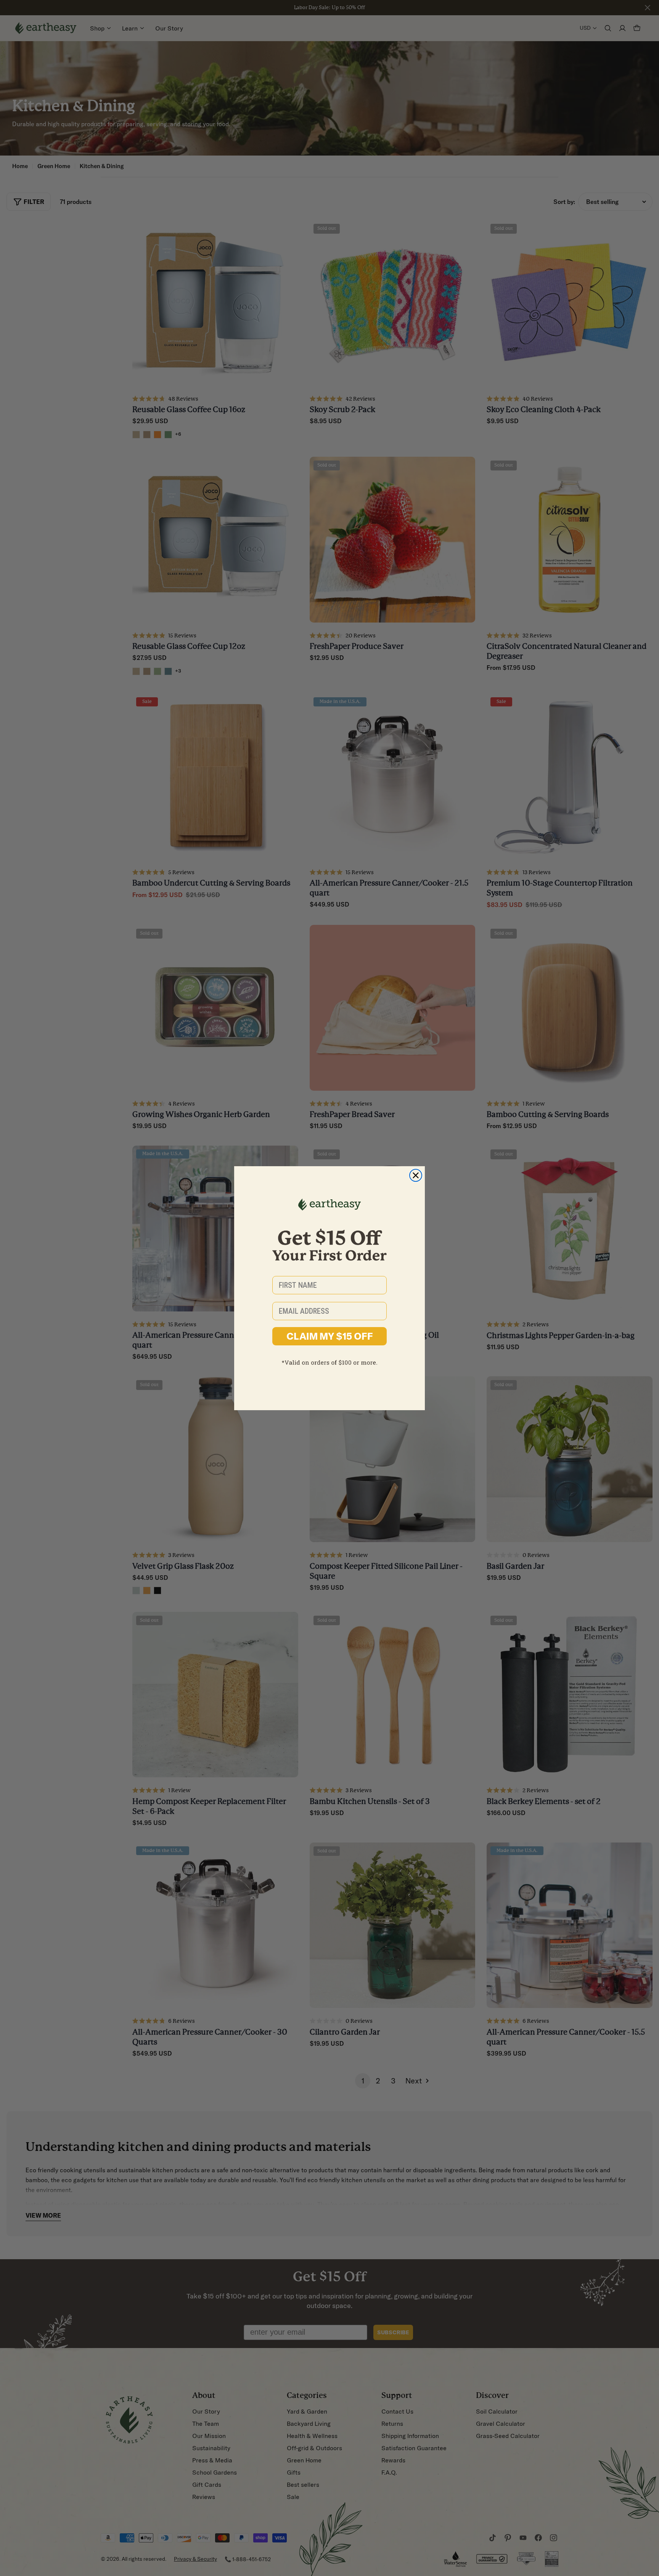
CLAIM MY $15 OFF (330, 1336)
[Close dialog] (416, 1175)
